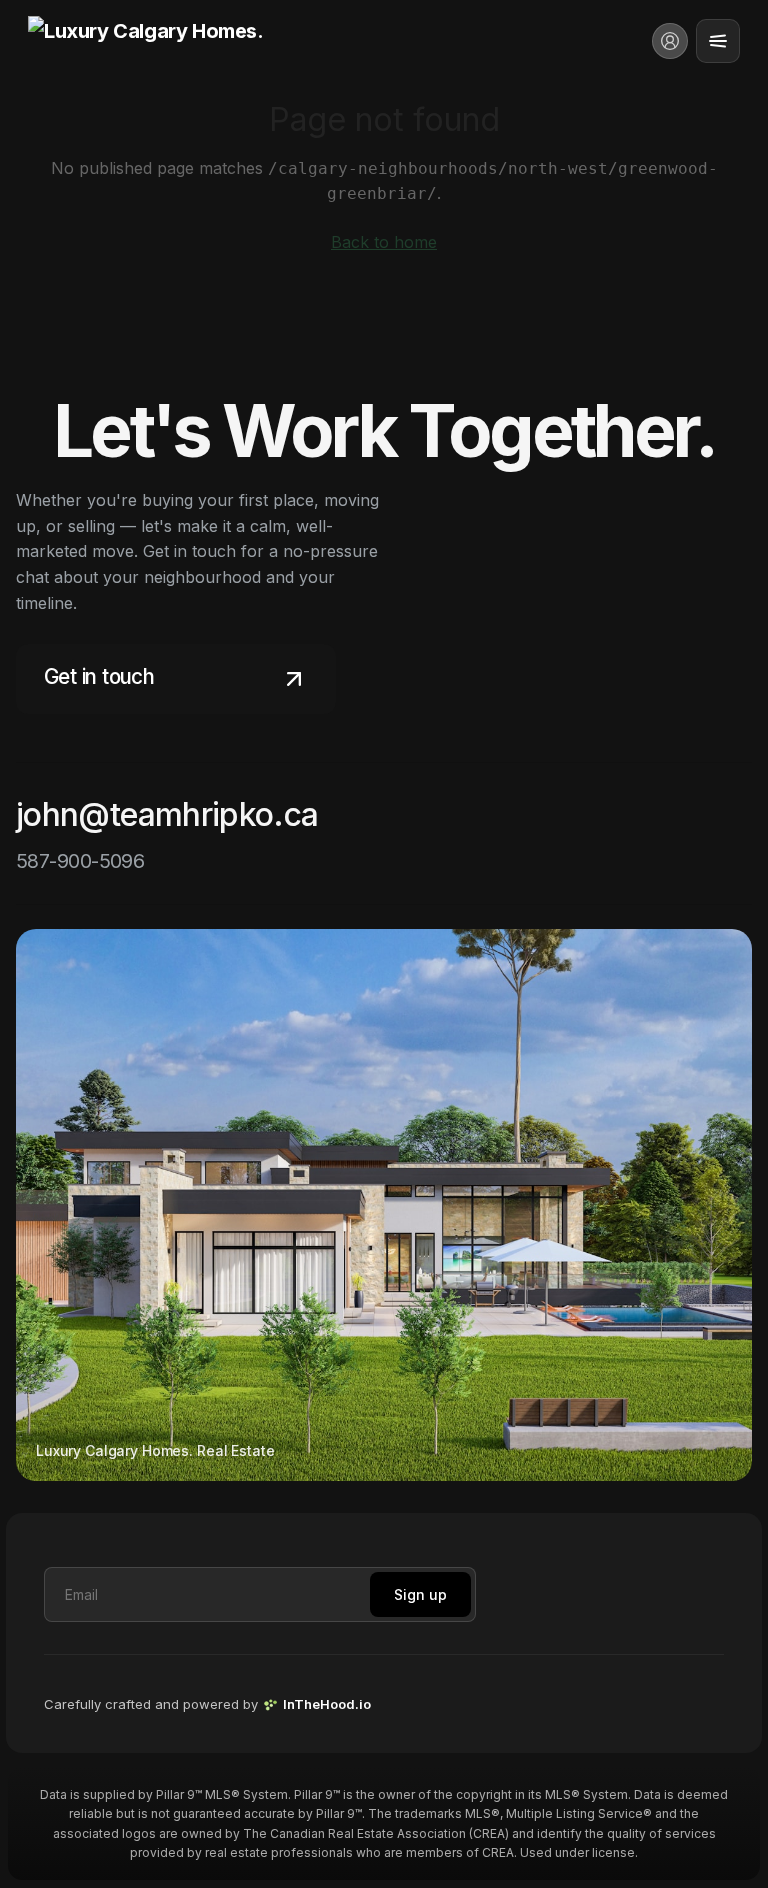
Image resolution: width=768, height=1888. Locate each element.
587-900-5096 (80, 861)
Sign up (420, 1594)
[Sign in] (670, 41)
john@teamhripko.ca (167, 814)
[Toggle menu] (718, 41)
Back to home (384, 242)
